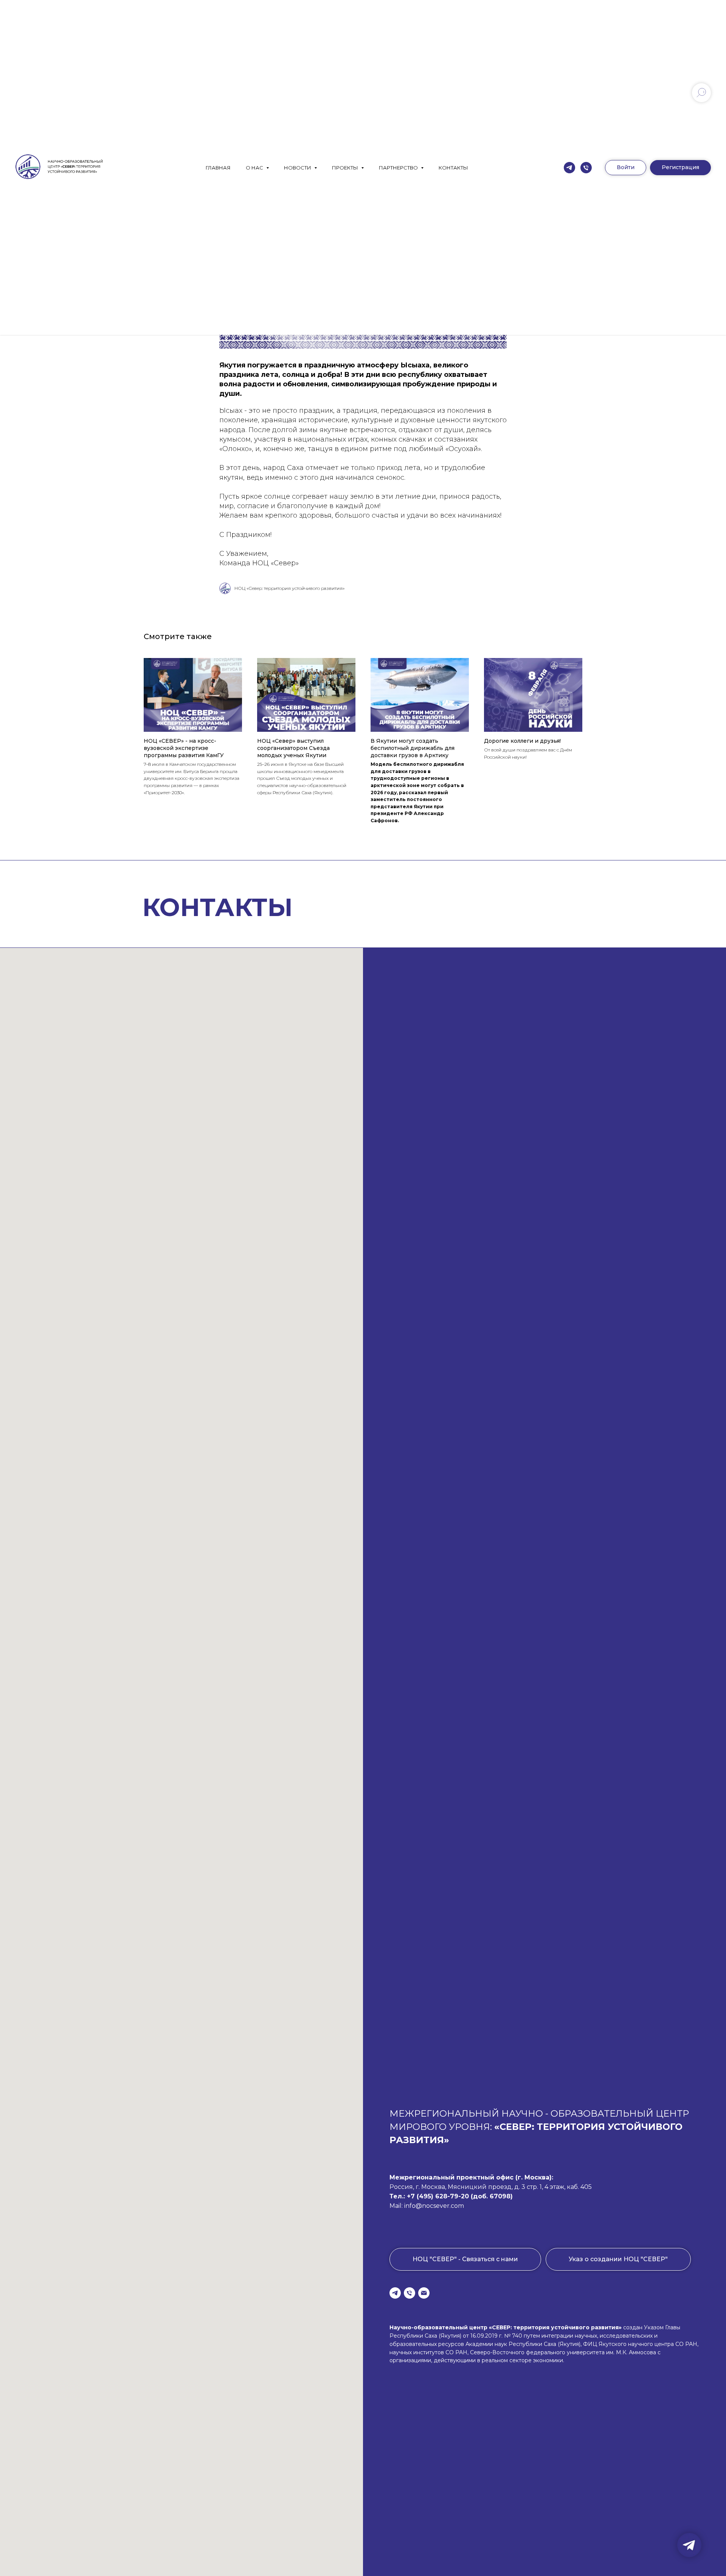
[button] (680, 168)
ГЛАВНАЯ (218, 168)
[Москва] (586, 168)
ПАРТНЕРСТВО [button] (399, 168)
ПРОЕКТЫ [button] (346, 168)
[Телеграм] (569, 168)
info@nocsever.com (434, 2206)
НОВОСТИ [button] (298, 168)
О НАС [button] (255, 168)
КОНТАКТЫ (453, 168)
